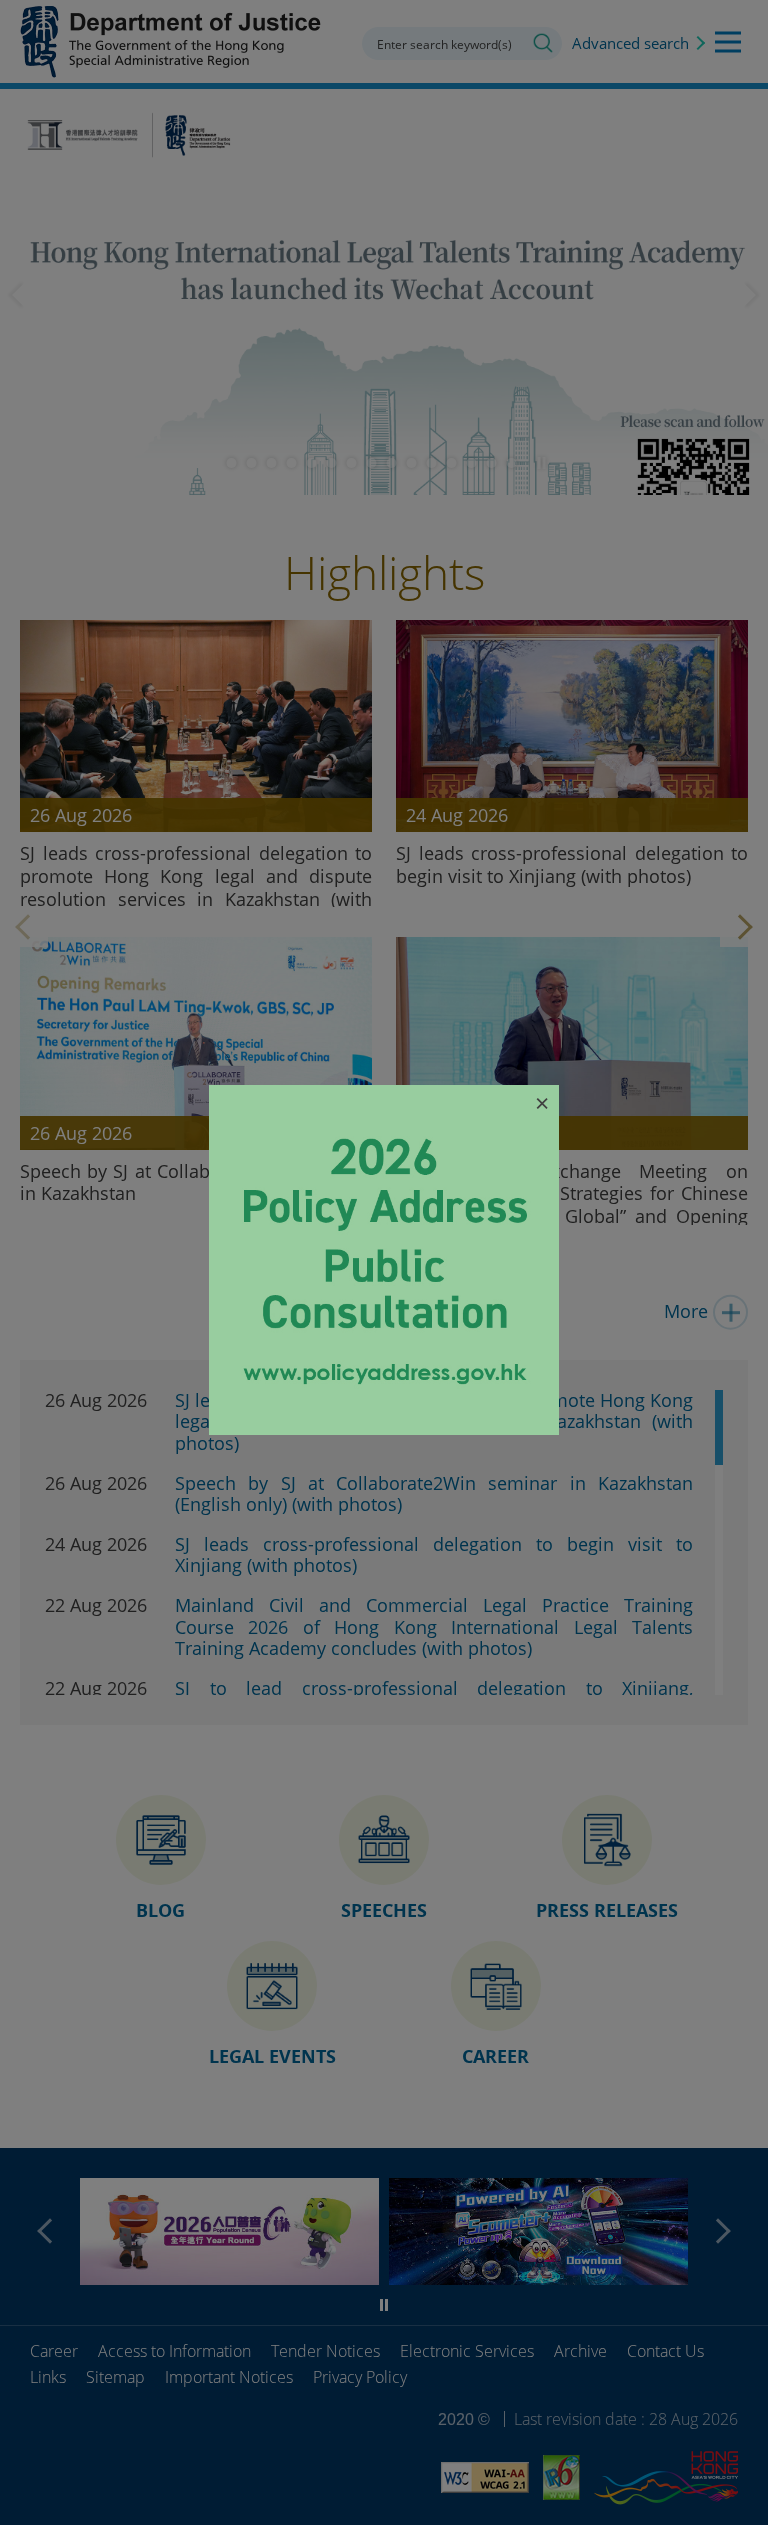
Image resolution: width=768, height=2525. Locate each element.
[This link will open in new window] (384, 1428)
